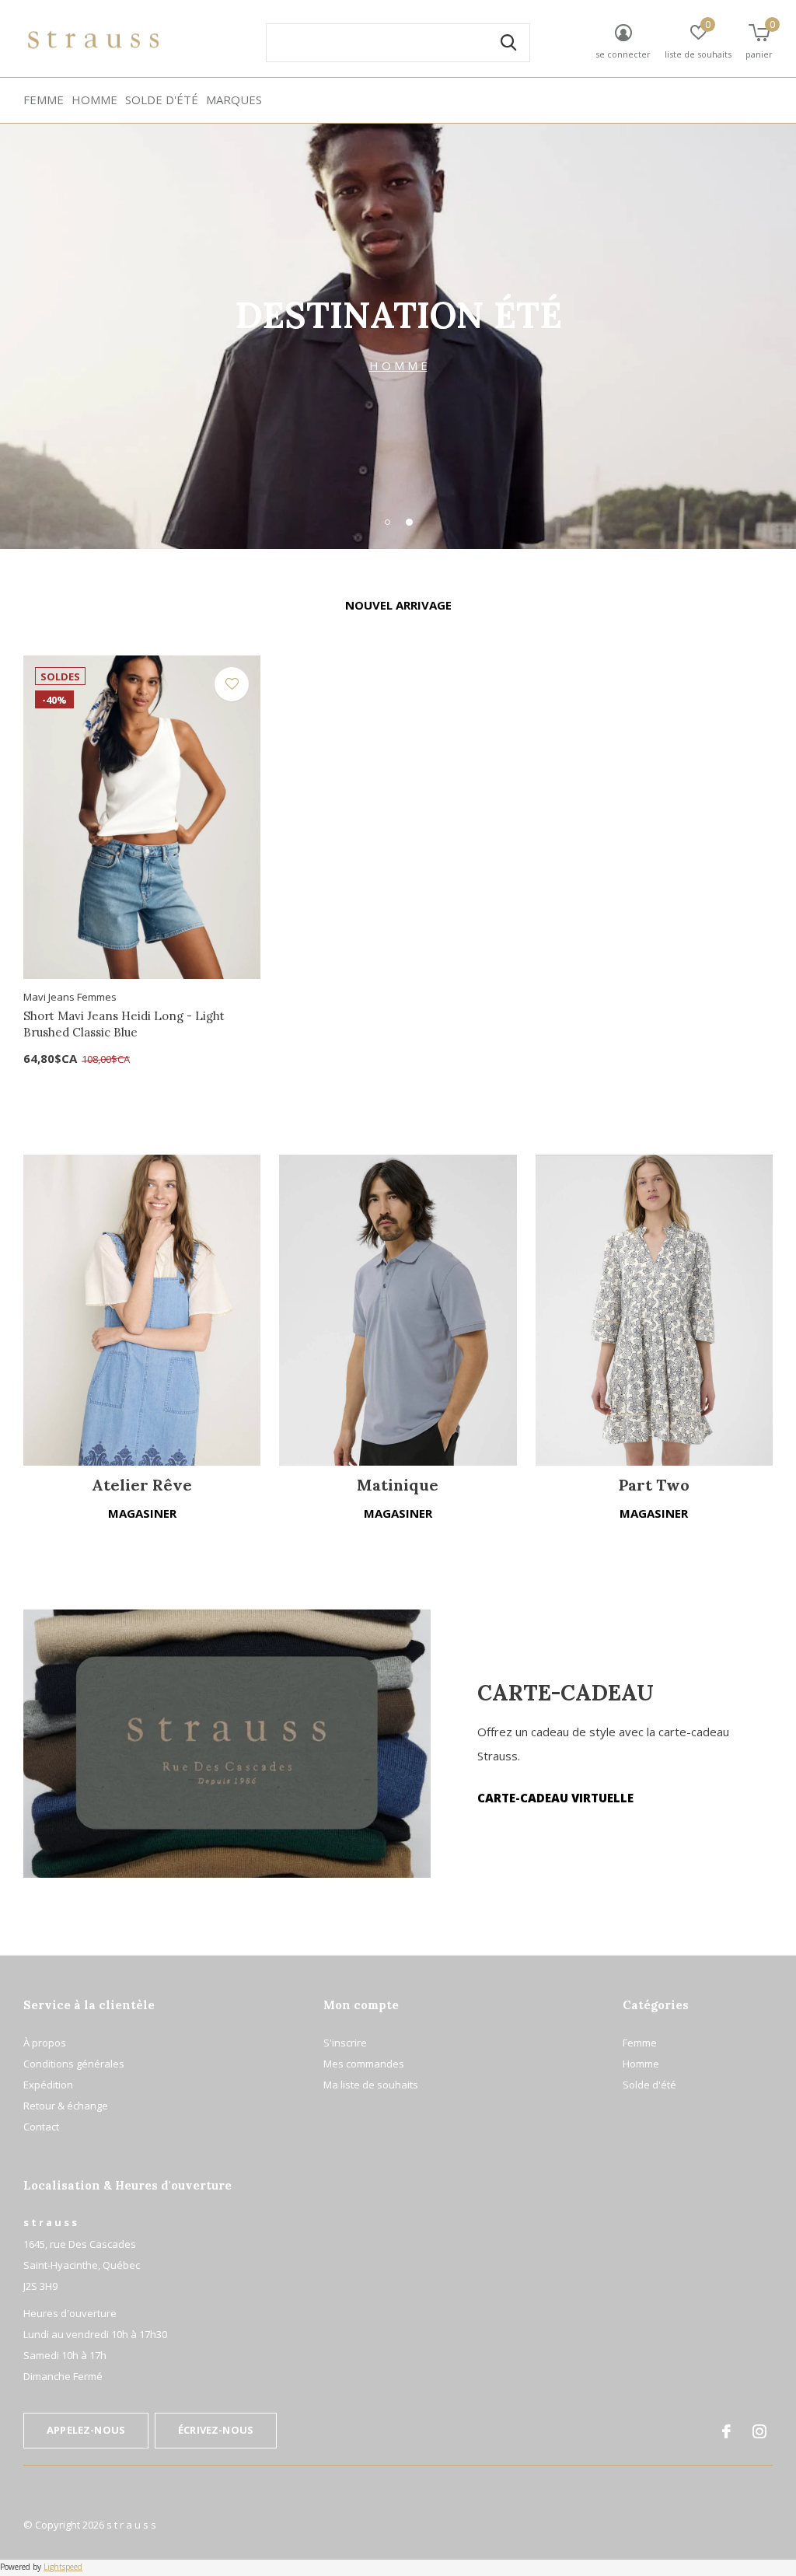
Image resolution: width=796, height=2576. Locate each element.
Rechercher (508, 43)
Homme (94, 100)
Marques (234, 100)
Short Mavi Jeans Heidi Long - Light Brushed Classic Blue (124, 1024)
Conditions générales (74, 2064)
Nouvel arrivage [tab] (398, 605)
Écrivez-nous (216, 2430)
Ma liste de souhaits (371, 2085)
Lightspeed (63, 2567)
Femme (44, 100)
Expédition (48, 2085)
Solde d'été (162, 100)
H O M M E (398, 365)
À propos (45, 2043)
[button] (387, 522)
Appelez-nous (86, 2430)
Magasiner (142, 1513)
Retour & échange (66, 2106)
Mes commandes (364, 2064)
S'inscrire (345, 2043)
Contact (41, 2127)
